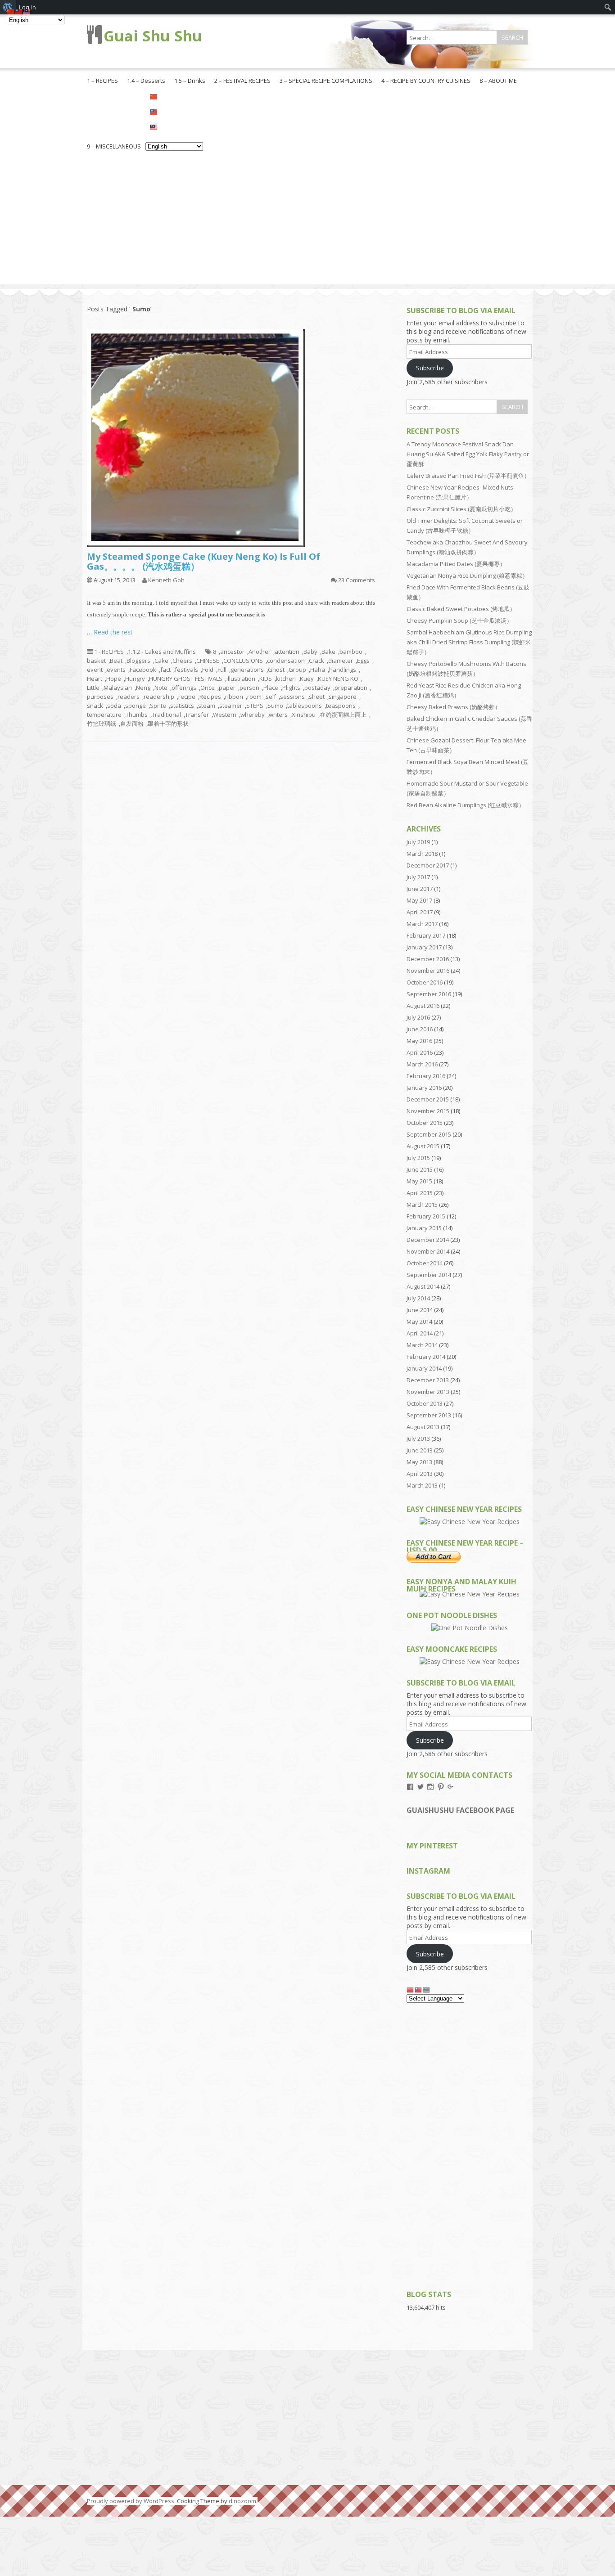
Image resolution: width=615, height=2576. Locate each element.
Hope (114, 679)
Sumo (275, 706)
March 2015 (422, 1205)
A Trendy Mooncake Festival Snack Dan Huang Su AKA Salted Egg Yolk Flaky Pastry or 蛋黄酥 (468, 454)
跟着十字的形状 (168, 724)
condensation (286, 661)
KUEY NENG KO (338, 679)
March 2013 (422, 1485)
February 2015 (426, 1216)
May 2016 (419, 1041)
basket (96, 661)
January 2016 (424, 1088)
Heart (95, 679)
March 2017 (422, 924)
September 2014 (429, 1275)
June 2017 (420, 889)
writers (278, 715)
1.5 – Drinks (190, 81)
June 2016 (420, 1029)
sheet (317, 697)
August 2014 (423, 1286)
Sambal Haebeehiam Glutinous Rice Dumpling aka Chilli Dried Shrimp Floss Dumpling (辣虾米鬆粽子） (469, 642)
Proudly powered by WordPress (131, 2501)
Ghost (276, 670)
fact (165, 670)
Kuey (307, 679)
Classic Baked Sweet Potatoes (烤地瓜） (461, 609)
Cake (161, 661)
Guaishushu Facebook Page (460, 1810)
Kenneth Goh (166, 580)
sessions (292, 697)
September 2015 (429, 1134)
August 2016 (423, 1006)
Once (208, 688)
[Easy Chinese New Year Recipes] (470, 1522)
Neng (143, 688)
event (95, 670)
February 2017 (426, 935)
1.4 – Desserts (146, 81)
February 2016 (426, 1076)
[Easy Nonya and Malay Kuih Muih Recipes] (470, 1594)
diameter (341, 661)
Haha (318, 670)
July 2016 (418, 1017)
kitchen (286, 679)
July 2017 (418, 877)
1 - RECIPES (109, 652)
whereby (253, 715)
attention (287, 652)
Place (271, 688)
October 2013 (425, 1403)
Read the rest (113, 632)
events (116, 670)
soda (114, 706)
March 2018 (422, 854)
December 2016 (428, 959)
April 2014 (420, 1333)
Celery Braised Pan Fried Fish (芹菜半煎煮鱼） (468, 476)
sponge (136, 706)
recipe (187, 697)
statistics (182, 706)
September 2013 (429, 1415)
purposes (100, 697)
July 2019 (418, 842)
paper (227, 688)
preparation (351, 688)
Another (260, 652)
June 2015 (420, 1169)
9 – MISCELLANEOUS (114, 146)
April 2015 (420, 1193)
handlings (343, 670)
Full (222, 670)
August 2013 (423, 1427)
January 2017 (424, 947)
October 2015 (425, 1123)
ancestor (232, 652)
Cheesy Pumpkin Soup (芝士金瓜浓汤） (459, 620)
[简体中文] (174, 96)
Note (161, 688)
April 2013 (420, 1474)
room (254, 697)
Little (93, 688)
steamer (231, 706)
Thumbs (137, 715)
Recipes (210, 697)
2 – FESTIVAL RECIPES (242, 81)
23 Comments (357, 580)
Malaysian (118, 688)
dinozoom (242, 2501)
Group (297, 670)
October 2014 (425, 1263)
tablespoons (305, 706)
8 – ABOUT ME (498, 81)
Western (225, 715)
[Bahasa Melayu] (174, 126)
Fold (208, 670)
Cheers (182, 661)
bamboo (351, 652)
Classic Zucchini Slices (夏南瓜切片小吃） (461, 509)
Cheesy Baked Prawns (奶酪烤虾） (454, 707)
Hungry (135, 679)
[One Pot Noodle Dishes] (470, 1628)
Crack (317, 661)
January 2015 (424, 1228)
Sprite (158, 706)
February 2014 (426, 1357)
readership (159, 697)
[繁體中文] (174, 111)
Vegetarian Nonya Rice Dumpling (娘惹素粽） (467, 575)
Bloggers (138, 661)
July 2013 (418, 1439)
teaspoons (341, 706)
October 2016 (425, 982)
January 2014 (424, 1368)
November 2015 (428, 1111)
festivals (186, 670)
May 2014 (419, 1322)
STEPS (255, 706)
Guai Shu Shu (153, 36)
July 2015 (418, 1158)
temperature (104, 715)
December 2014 (428, 1240)
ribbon (234, 697)
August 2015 (423, 1146)
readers (129, 697)
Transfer (197, 715)
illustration (241, 679)
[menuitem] (608, 7)
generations (247, 670)
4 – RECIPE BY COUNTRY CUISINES (426, 81)
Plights (291, 688)
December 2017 (428, 865)
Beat (116, 661)
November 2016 (428, 971)
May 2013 (419, 1462)
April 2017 (420, 912)
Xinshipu (304, 715)
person (249, 688)
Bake (328, 652)
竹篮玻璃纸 (102, 724)
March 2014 (422, 1345)
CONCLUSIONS (243, 661)
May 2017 (419, 900)
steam (207, 706)
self (271, 697)
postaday (317, 688)
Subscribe (430, 368)
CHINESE (208, 661)
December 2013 (428, 1380)
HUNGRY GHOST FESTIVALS (186, 679)
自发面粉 (132, 724)
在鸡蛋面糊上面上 (343, 715)
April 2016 (420, 1052)
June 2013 (420, 1450)
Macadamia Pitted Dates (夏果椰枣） (456, 564)
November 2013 (428, 1392)
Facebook (143, 670)
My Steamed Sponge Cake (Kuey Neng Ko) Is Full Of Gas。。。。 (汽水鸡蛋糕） (203, 561)
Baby (310, 652)
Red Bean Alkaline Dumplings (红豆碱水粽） (466, 805)
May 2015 (419, 1181)
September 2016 (429, 994)
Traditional (166, 715)
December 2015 (428, 1099)
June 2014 (420, 1310)
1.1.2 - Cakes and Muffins (162, 652)
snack (95, 706)
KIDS (266, 679)
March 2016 (422, 1064)
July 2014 (418, 1298)
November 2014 (428, 1251)
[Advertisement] (307, 221)
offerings (184, 688)
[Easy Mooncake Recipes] (470, 1661)
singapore (343, 697)
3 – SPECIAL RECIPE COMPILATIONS (326, 81)
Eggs (363, 661)
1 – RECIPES (102, 81)
